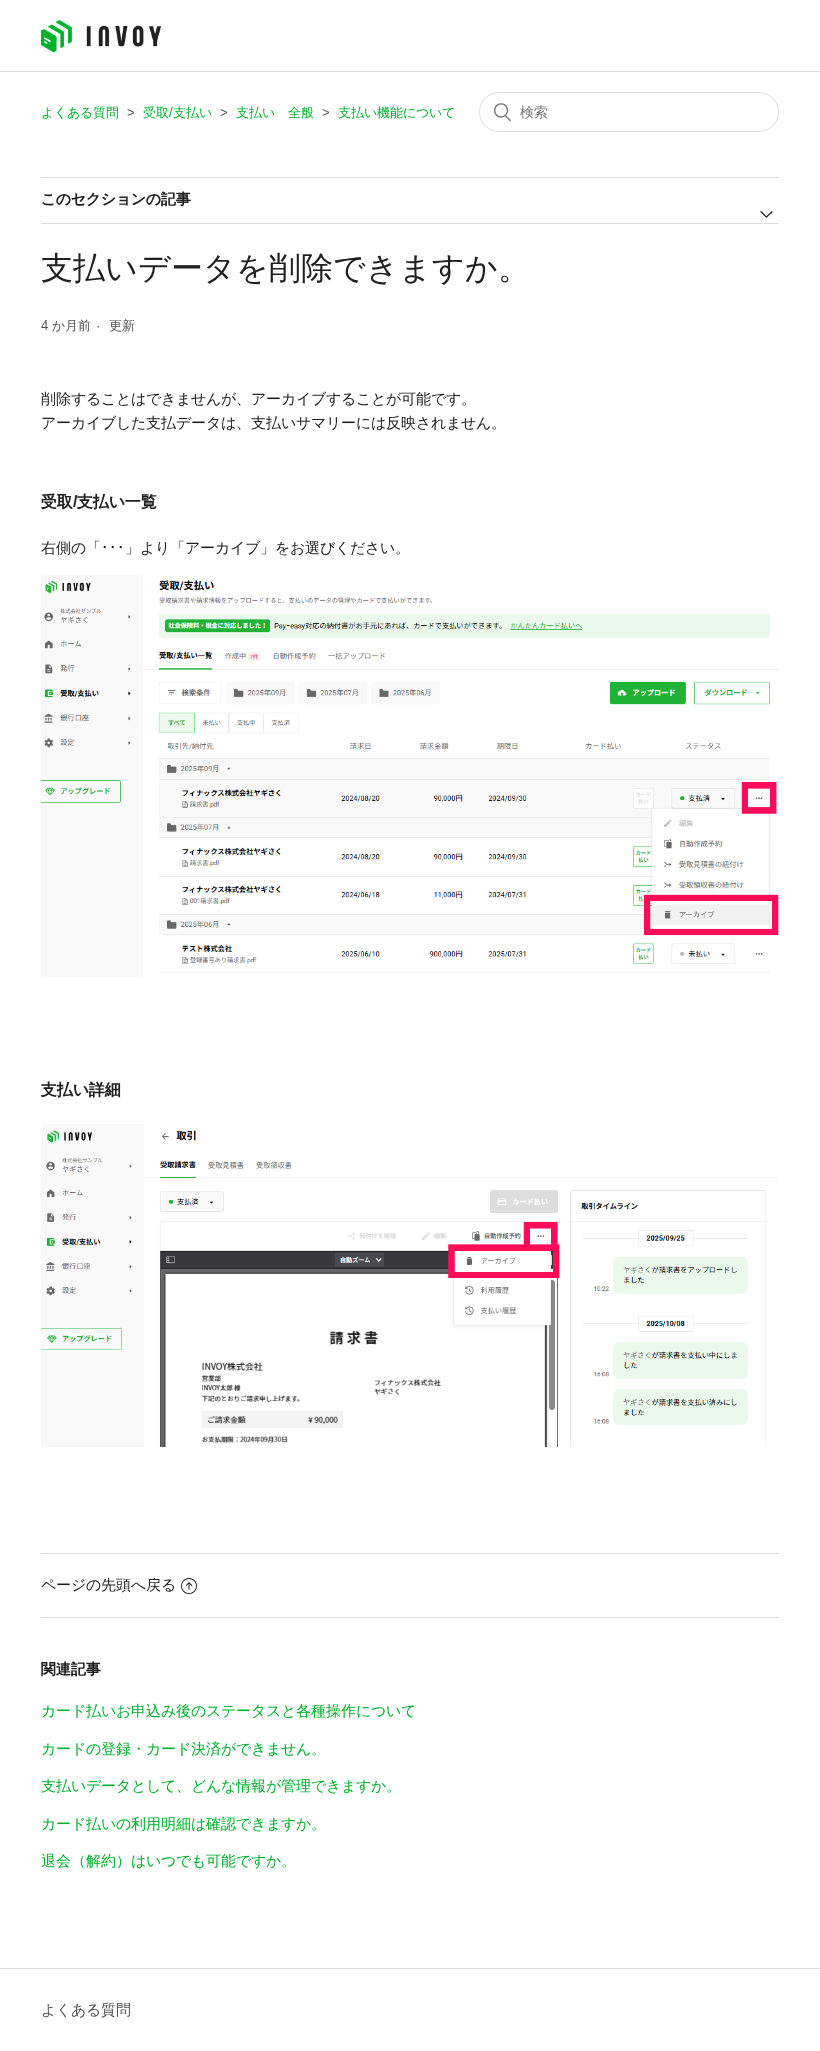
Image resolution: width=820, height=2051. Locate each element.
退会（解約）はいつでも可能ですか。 (168, 1860)
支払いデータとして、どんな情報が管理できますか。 (221, 1785)
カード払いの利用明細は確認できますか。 (183, 1823)
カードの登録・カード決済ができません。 (183, 1748)
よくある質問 (80, 112)
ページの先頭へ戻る (108, 1584)
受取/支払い (177, 112)
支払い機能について (396, 112)
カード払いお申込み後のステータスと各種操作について (228, 1710)
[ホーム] (101, 47)
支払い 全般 (275, 112)
